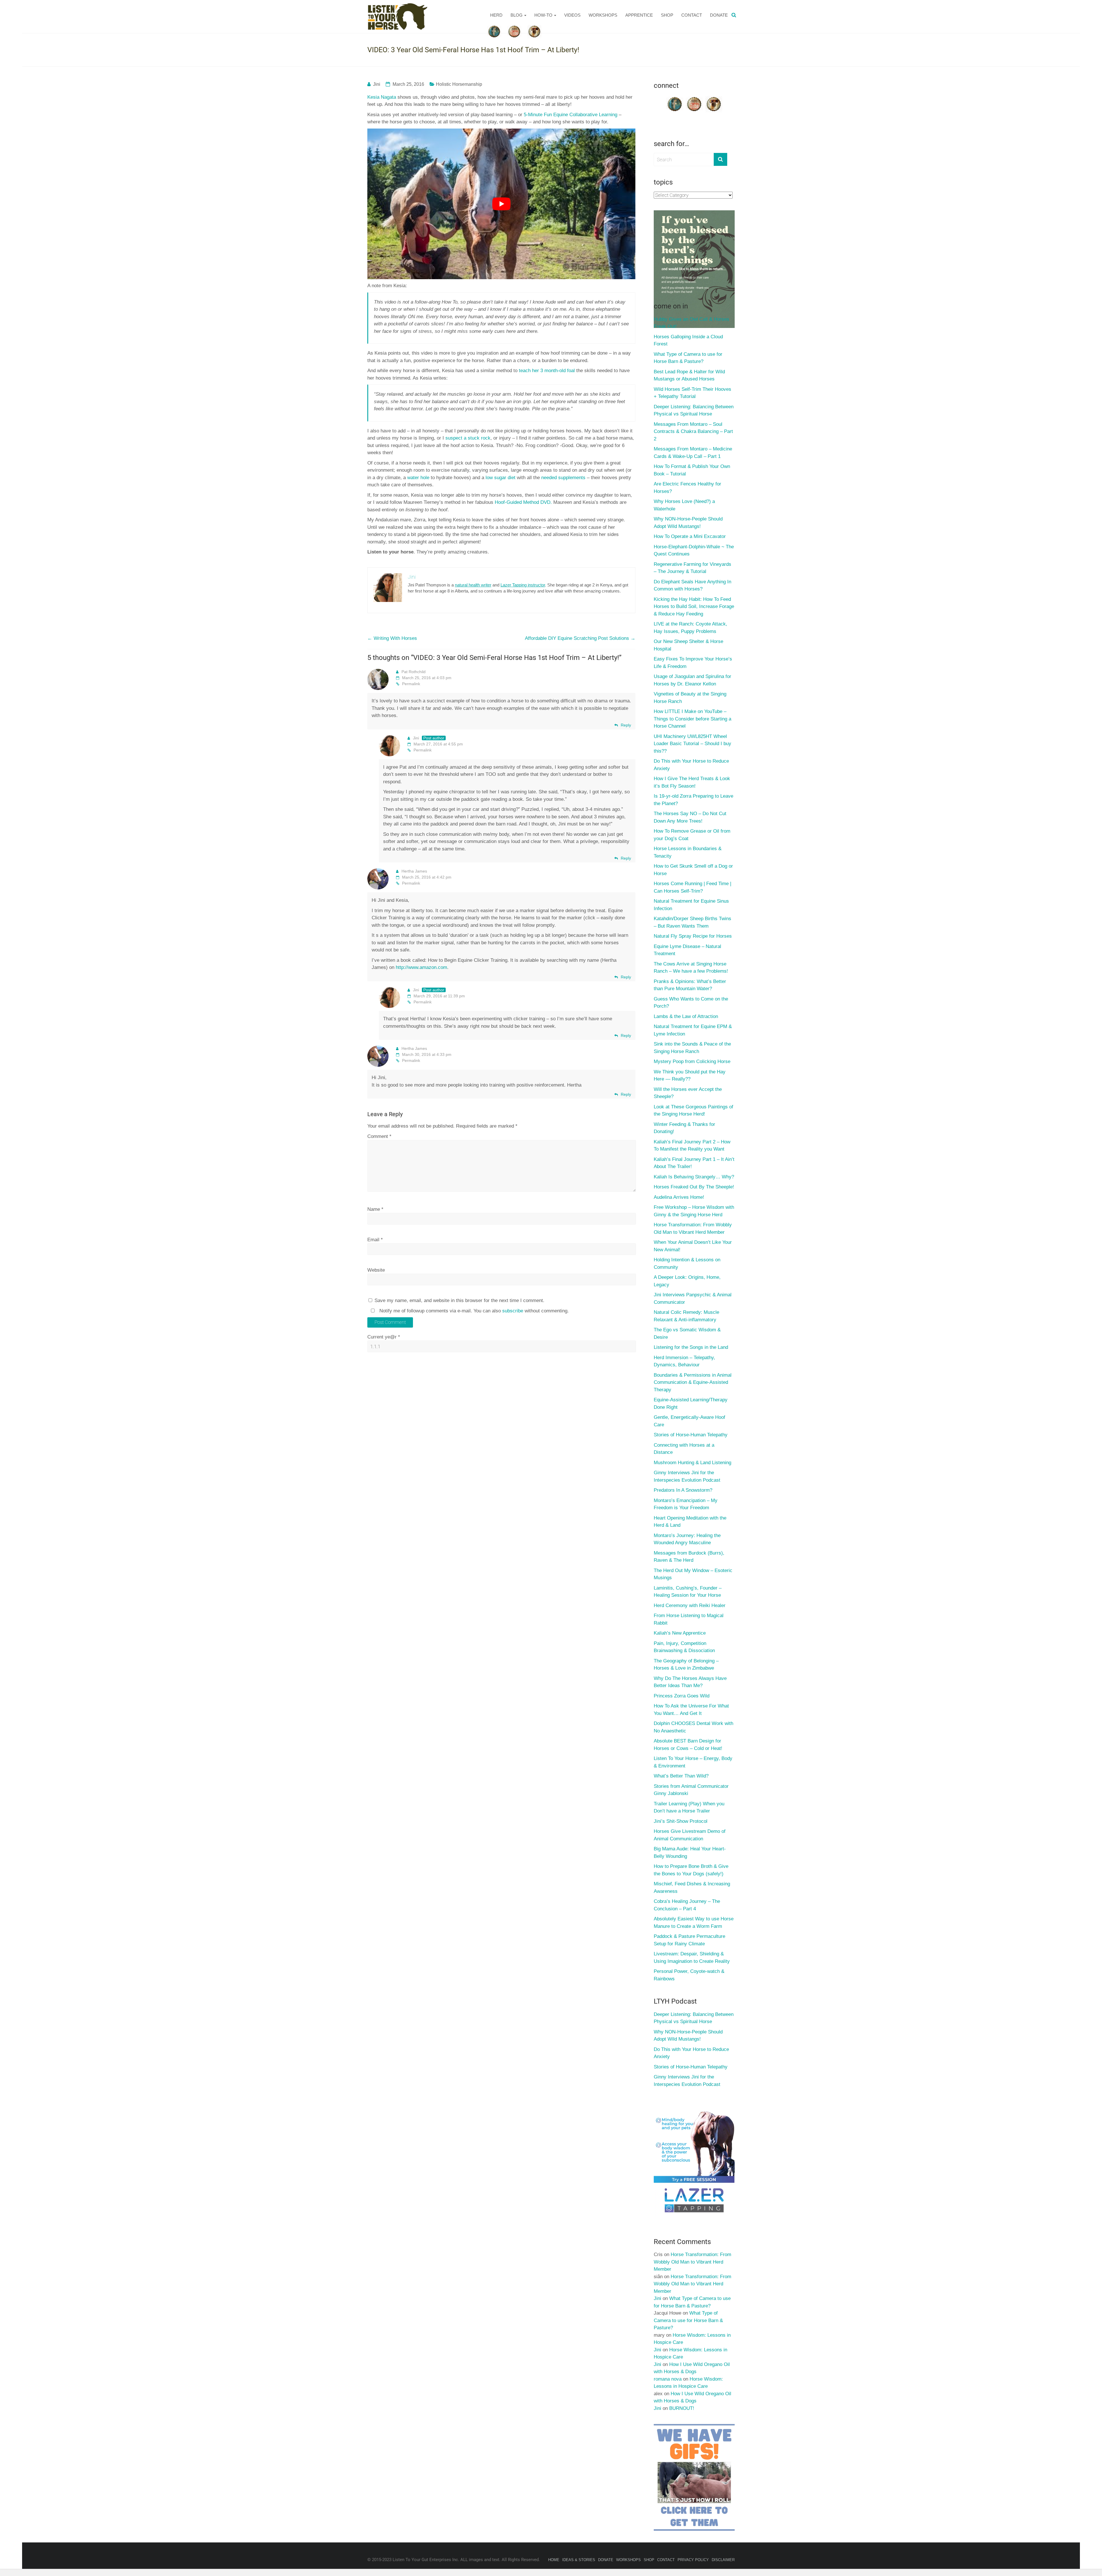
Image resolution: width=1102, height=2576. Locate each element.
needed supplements (563, 478)
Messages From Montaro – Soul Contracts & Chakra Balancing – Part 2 (693, 432)
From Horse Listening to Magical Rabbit (689, 1619)
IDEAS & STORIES (579, 2560)
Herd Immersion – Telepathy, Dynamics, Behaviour (684, 1361)
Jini (377, 84)
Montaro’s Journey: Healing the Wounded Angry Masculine (687, 1539)
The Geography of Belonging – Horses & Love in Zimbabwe (686, 1665)
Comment (379, 1136)
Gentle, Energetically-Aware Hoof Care (689, 1421)
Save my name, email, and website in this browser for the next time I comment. (459, 1300)
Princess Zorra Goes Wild (682, 1696)
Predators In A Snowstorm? (683, 1490)
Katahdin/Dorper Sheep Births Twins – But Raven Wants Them (692, 922)
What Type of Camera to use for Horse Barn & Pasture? (688, 358)
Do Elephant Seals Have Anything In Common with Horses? (692, 585)
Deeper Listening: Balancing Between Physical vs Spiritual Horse (694, 410)
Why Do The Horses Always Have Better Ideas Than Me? (690, 1682)
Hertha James (414, 871)
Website (376, 1270)
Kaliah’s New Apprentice (680, 1633)
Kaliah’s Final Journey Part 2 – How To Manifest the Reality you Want (692, 1146)
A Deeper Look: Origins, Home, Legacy (687, 1281)
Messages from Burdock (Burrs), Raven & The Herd (689, 1557)
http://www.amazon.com (421, 967)
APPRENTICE (639, 15)
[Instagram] (714, 98)
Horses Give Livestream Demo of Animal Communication (690, 1835)
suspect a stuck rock (468, 438)
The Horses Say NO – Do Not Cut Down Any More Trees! (690, 817)
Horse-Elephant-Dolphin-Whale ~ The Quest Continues (694, 550)
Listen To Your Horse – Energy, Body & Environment (693, 1762)
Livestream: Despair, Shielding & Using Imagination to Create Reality (692, 1958)
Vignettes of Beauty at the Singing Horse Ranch (690, 698)
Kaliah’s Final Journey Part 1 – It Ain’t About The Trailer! (694, 1163)
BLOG (517, 15)
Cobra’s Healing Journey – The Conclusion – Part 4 (687, 1905)
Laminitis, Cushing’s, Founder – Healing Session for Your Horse (688, 1592)
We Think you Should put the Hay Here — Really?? (690, 1076)
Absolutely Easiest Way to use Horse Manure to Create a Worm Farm (694, 1923)
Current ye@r (384, 1337)
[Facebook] (675, 98)
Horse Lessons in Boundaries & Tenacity (688, 852)
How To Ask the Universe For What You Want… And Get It (691, 1710)
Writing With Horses (392, 638)
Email (375, 1240)
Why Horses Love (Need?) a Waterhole (684, 505)
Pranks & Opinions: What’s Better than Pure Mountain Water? (690, 985)
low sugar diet (500, 478)
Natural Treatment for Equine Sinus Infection (691, 905)
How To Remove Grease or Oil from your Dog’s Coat (692, 835)
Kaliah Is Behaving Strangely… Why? (694, 1177)
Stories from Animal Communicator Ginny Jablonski (691, 1790)
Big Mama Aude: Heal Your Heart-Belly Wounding (690, 1853)
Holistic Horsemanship (459, 84)
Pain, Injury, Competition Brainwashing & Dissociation (684, 1647)
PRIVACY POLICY (693, 2560)
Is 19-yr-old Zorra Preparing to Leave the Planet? (693, 800)
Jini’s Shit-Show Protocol (681, 1821)
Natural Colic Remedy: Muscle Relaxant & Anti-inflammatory (686, 1316)
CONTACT (692, 15)
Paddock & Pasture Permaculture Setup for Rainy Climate (689, 1940)
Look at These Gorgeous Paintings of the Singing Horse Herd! (693, 1111)
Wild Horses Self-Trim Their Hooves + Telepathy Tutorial (692, 393)
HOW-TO (543, 15)
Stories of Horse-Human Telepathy (691, 1435)
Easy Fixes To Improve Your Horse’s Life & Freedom (693, 663)
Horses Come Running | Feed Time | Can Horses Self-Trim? (692, 887)
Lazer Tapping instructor (523, 585)
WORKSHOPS (603, 15)
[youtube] (694, 98)
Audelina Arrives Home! (679, 1197)
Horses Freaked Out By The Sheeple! (694, 1187)
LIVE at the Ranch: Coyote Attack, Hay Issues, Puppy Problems (690, 628)
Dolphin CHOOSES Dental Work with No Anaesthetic (693, 1727)
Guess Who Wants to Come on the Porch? (691, 1003)
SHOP (667, 15)
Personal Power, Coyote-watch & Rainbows (689, 1975)
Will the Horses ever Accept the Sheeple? (688, 1093)
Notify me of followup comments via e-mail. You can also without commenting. (473, 1311)
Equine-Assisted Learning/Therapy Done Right (691, 1403)
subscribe (513, 1311)
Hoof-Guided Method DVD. (523, 502)
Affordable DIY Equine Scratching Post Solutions (580, 638)
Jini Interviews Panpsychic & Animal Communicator (693, 1298)
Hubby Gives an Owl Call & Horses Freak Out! (691, 323)
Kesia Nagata (382, 97)
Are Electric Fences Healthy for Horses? (687, 488)
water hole (418, 478)
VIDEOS (572, 15)
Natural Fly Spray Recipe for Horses (693, 936)
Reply (626, 725)
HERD (496, 15)
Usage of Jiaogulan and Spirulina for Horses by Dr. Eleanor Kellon (692, 680)
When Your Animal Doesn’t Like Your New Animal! (693, 1246)
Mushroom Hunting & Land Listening (692, 1463)
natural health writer (473, 585)
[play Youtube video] (501, 204)
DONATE (719, 15)
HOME (554, 2560)
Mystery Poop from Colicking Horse (692, 1061)
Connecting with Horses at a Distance (684, 1449)
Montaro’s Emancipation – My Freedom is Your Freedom (686, 1504)
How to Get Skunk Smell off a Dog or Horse (693, 870)
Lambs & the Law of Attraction (686, 1016)
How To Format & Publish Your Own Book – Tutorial (692, 470)
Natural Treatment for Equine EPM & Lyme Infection (693, 1030)
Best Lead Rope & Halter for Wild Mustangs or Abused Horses (689, 375)
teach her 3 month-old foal (547, 371)
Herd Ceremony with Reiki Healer (690, 1605)
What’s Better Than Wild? (681, 1776)
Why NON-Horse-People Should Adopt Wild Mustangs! (688, 523)
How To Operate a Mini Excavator (690, 536)
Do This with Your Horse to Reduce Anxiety (691, 765)
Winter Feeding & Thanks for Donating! (684, 1128)
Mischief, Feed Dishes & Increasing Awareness (692, 1888)
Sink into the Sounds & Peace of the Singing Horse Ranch (692, 1048)
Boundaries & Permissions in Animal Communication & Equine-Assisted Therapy (693, 1382)
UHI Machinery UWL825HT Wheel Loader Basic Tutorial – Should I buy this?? (692, 744)
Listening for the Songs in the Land (691, 1347)
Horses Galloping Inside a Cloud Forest (688, 340)
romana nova (668, 2379)
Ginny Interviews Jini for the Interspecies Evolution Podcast (687, 1476)
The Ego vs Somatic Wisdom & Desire (687, 1333)
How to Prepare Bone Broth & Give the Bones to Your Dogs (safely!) (691, 1870)
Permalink (411, 684)
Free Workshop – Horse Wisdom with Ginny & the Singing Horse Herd (694, 1211)
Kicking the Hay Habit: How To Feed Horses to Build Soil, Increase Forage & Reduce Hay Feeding (694, 607)
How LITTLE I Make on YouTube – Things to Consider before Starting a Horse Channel (692, 719)
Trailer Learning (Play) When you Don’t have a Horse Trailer (689, 1807)
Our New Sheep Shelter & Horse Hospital (688, 645)
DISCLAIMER (723, 2560)
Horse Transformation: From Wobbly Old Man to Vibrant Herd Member (693, 1228)
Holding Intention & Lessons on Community (687, 1263)
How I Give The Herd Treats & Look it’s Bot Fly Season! (692, 782)
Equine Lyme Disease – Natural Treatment (687, 950)
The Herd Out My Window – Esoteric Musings (693, 1574)
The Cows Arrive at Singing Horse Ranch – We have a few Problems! (691, 968)
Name (375, 1209)
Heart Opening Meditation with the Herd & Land (690, 1522)
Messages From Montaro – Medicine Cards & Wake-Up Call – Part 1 (693, 453)
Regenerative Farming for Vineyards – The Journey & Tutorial (692, 568)
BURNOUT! (682, 2408)
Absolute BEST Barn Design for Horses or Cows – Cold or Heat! (688, 1745)
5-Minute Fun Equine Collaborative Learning (571, 115)
